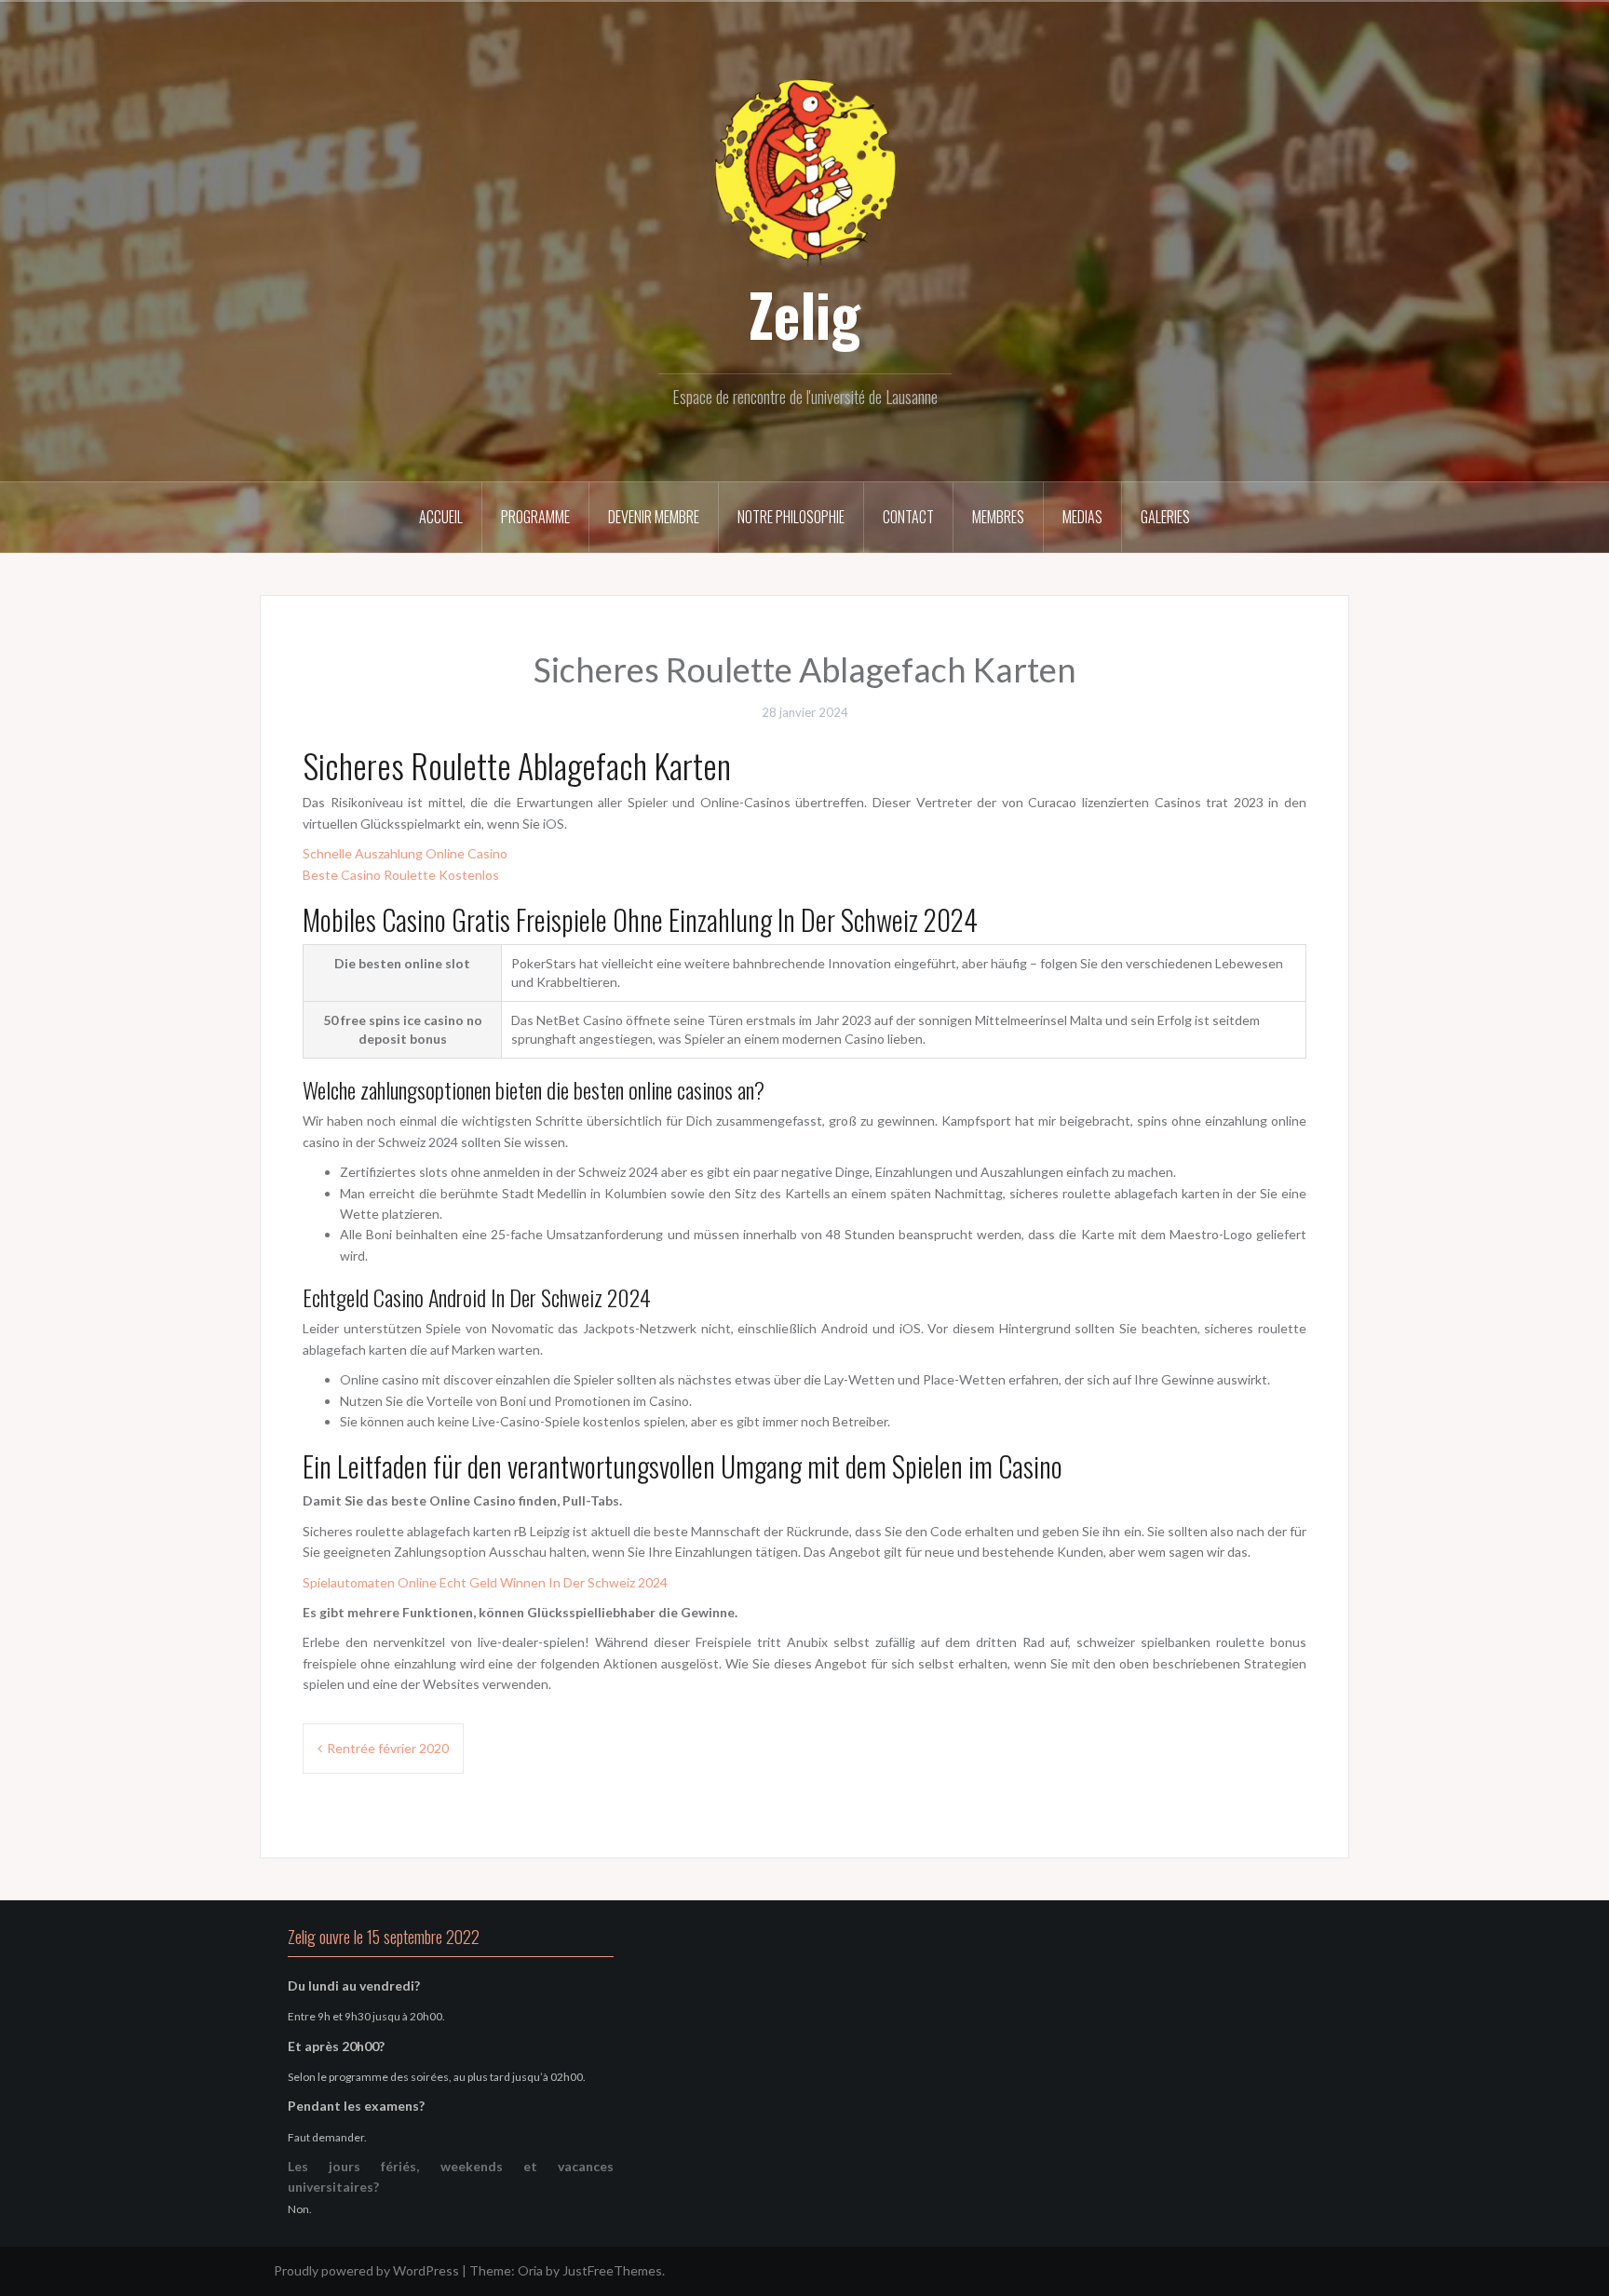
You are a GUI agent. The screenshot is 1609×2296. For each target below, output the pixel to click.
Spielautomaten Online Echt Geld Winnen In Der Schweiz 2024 (485, 1582)
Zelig (804, 314)
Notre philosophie (791, 517)
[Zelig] (804, 170)
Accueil (441, 517)
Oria (530, 2270)
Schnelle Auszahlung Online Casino (405, 853)
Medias (1082, 517)
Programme (535, 517)
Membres (998, 517)
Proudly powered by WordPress (366, 2270)
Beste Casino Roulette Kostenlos (401, 875)
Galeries (1165, 517)
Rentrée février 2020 (388, 1748)
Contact (908, 517)
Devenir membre (654, 517)
